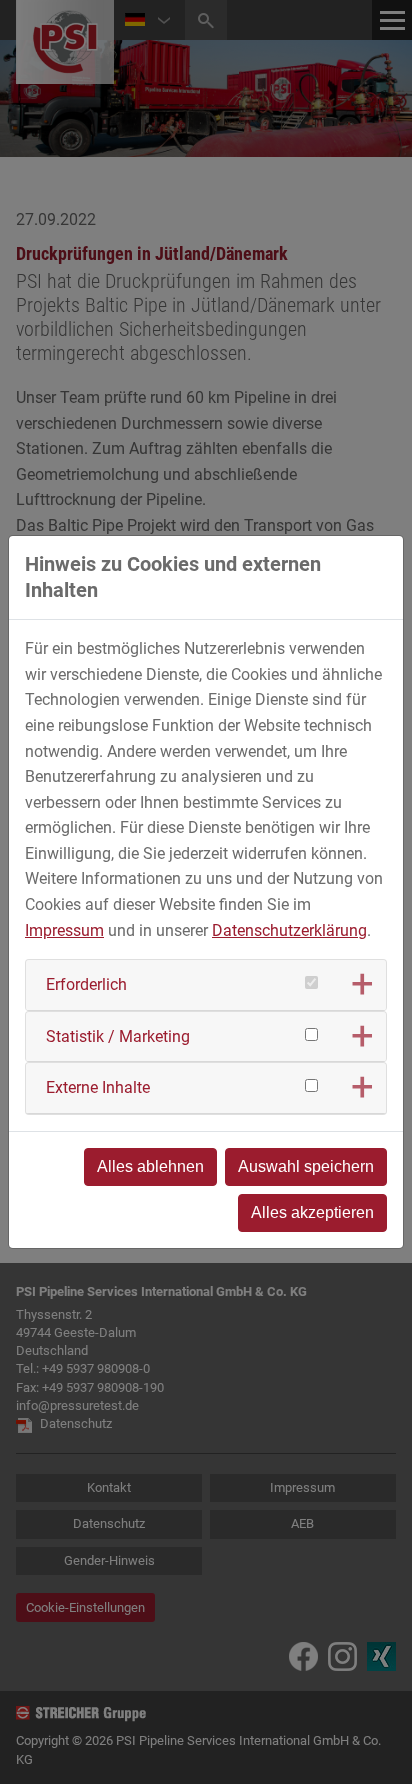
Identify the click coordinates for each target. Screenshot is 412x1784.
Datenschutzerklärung (289, 930)
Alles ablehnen (150, 1166)
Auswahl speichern (306, 1166)
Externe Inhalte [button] (98, 1087)
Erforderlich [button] (86, 984)
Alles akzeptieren (312, 1212)
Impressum (64, 930)
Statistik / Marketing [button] (118, 1036)
